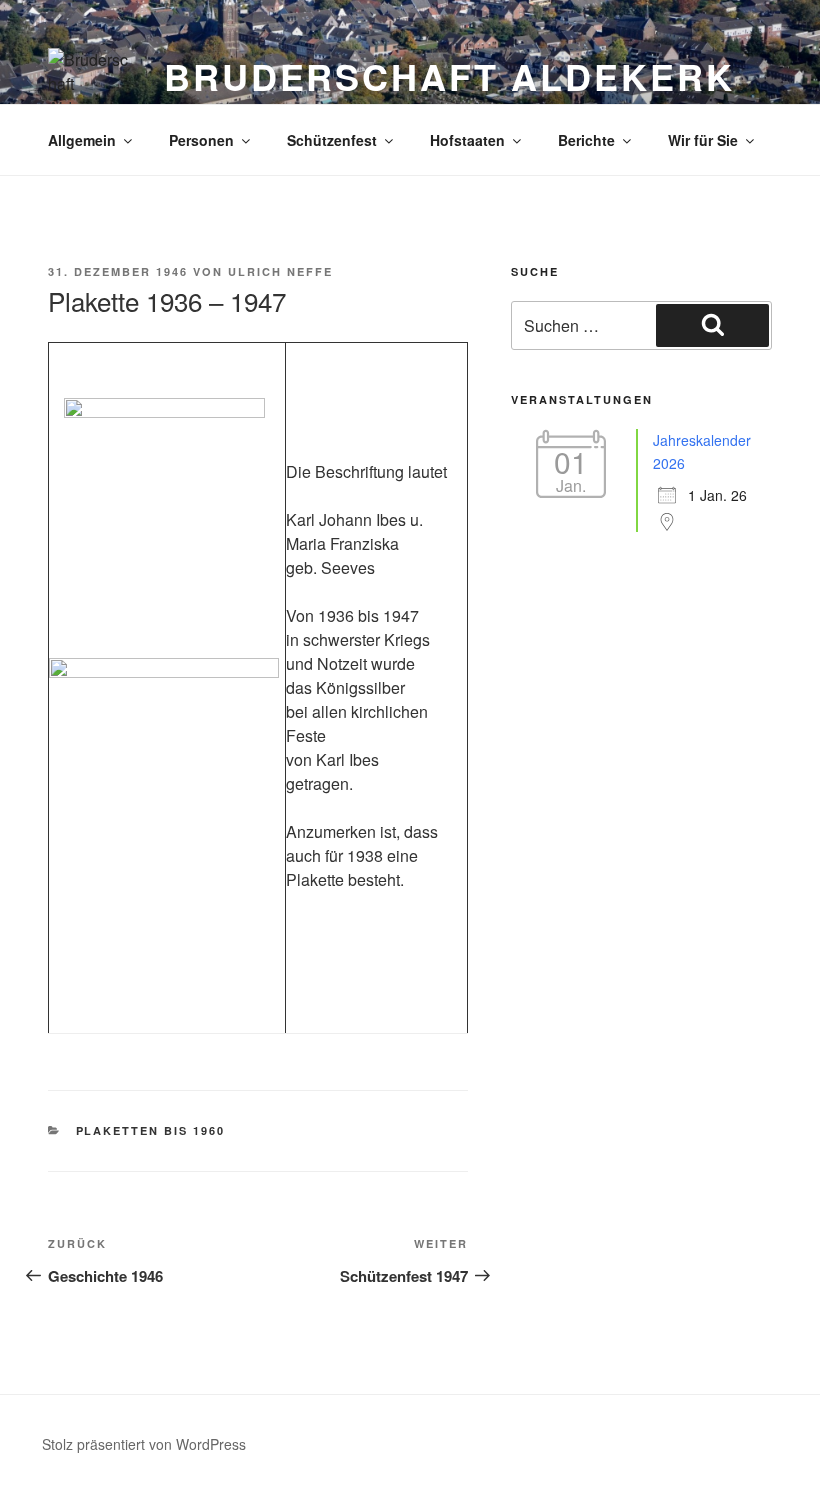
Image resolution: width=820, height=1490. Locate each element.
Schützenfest (332, 140)
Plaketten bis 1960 (151, 1130)
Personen (201, 140)
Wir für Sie (703, 140)
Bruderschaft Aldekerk (449, 76)
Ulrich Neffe (280, 271)
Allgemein (82, 140)
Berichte (586, 140)
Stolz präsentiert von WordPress (144, 1444)
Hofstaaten (467, 140)
